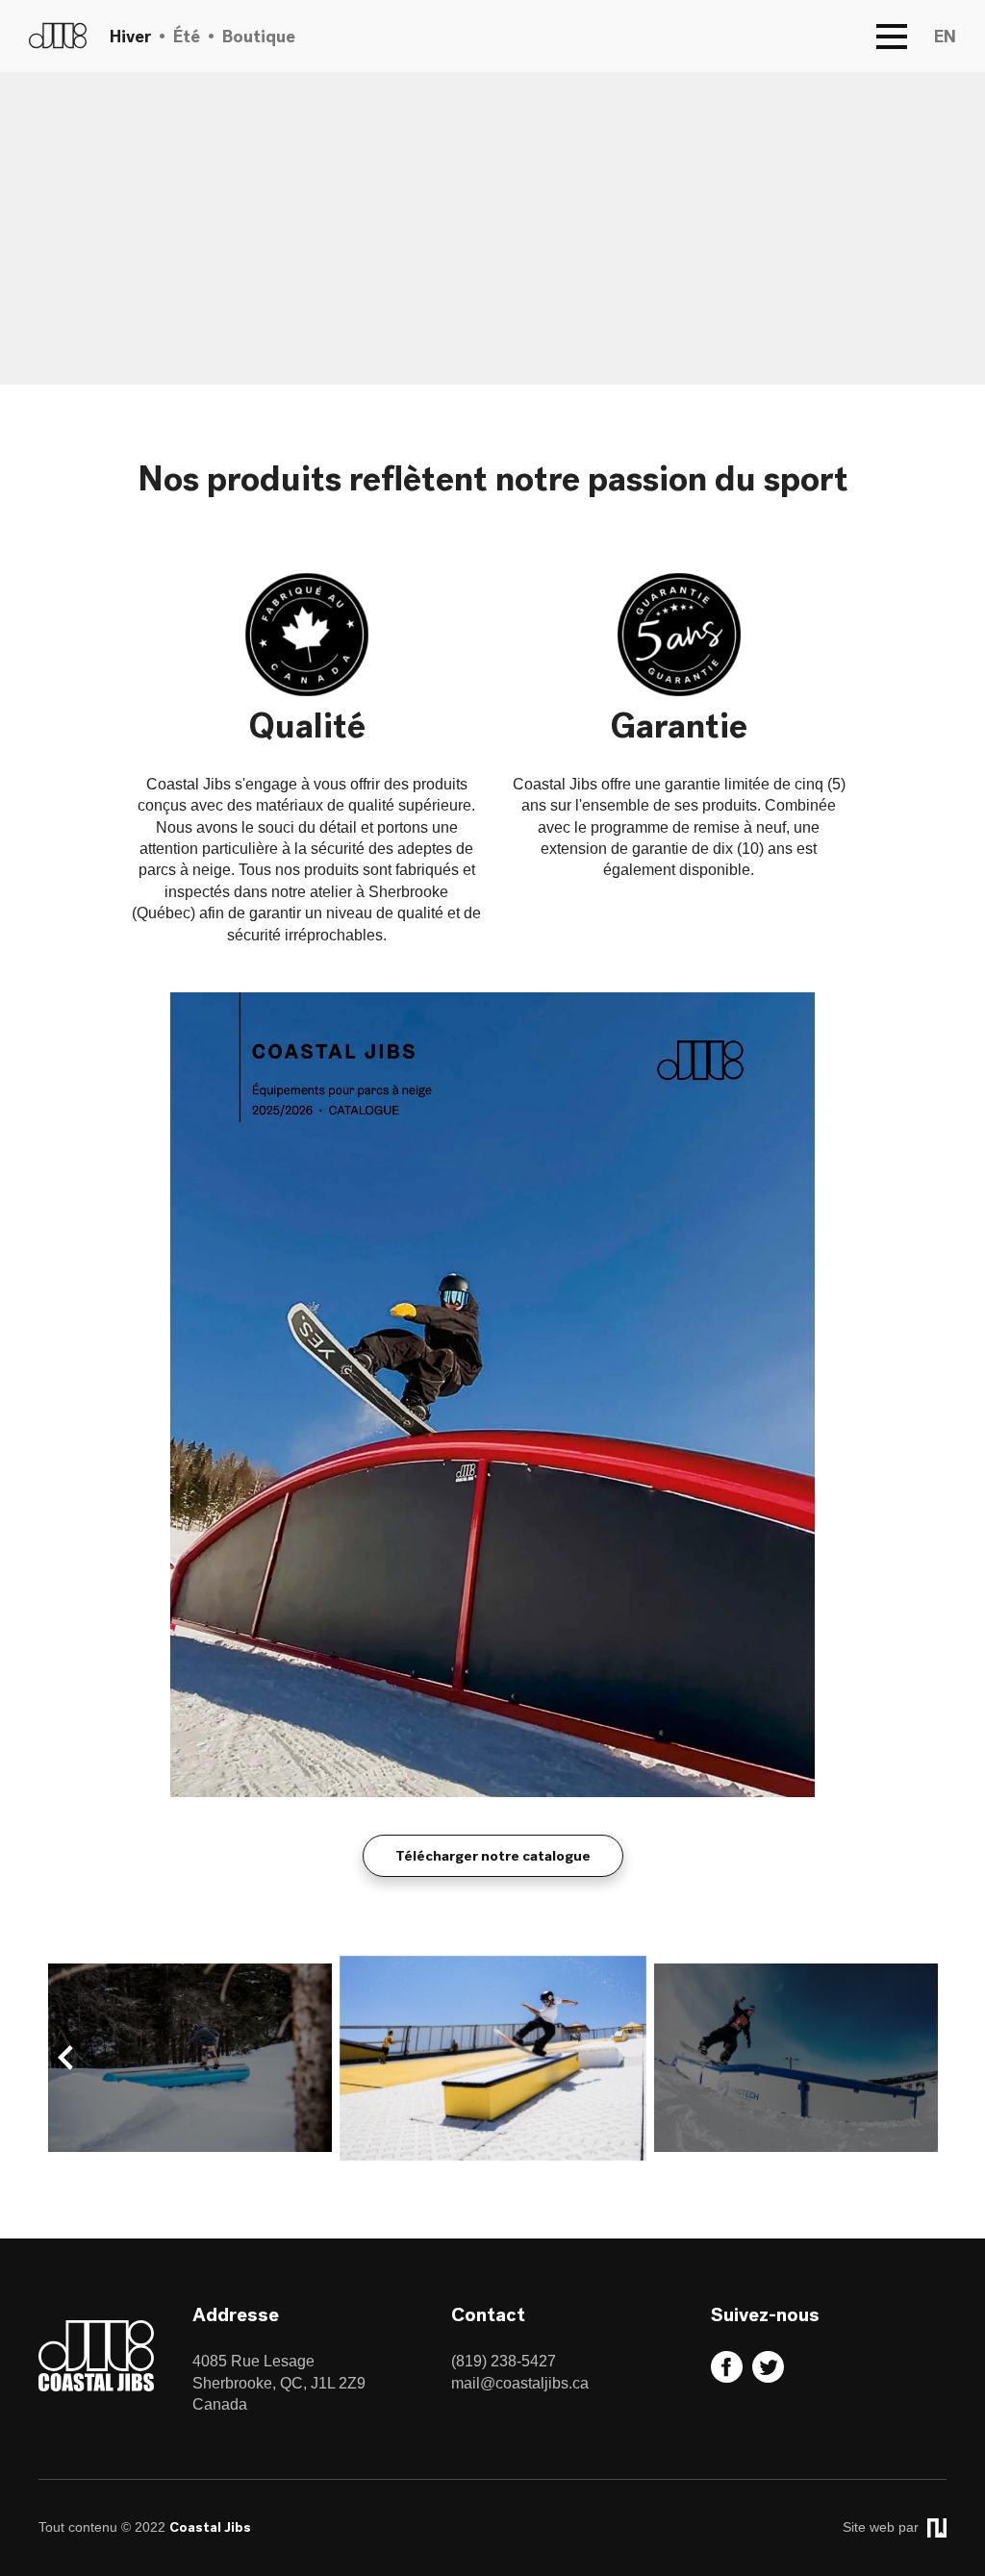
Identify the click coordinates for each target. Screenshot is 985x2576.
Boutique (259, 36)
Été (187, 36)
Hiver (130, 36)
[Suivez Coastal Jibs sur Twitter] (771, 2377)
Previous (65, 2058)
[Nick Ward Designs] (934, 2527)
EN (945, 36)
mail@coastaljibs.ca (520, 2383)
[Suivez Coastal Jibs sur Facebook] (730, 2377)
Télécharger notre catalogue (493, 1856)
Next (920, 2058)
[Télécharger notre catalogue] (492, 1792)
